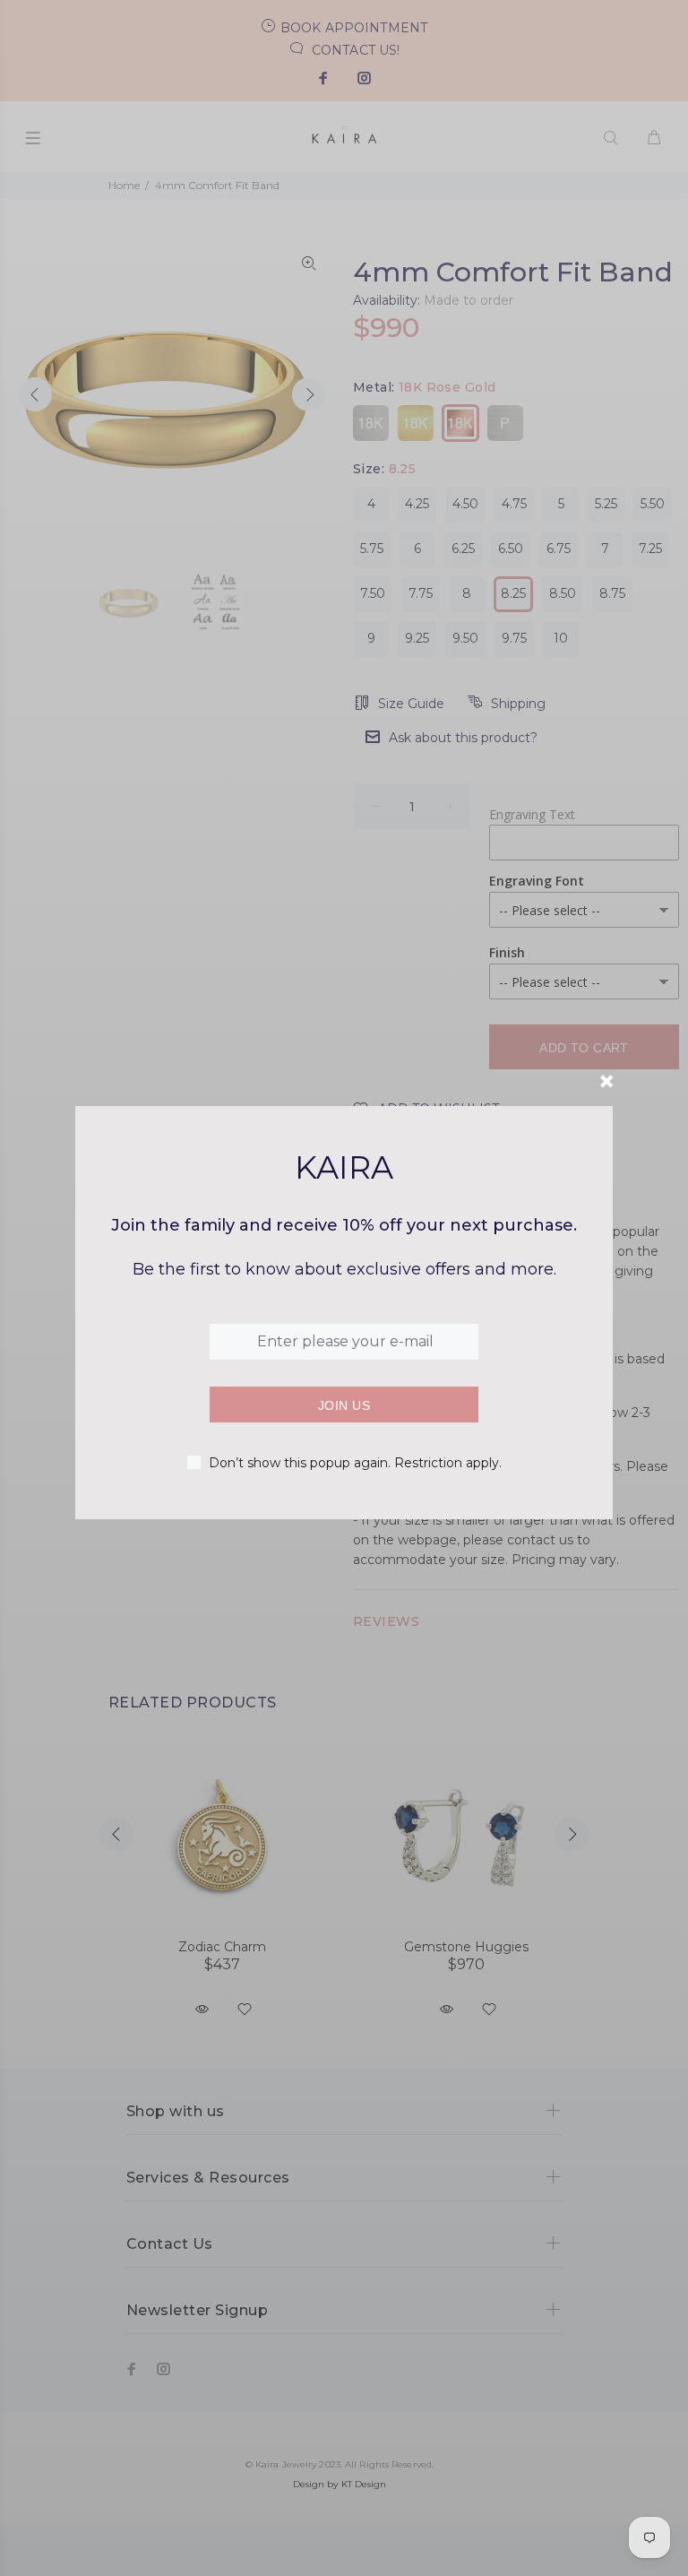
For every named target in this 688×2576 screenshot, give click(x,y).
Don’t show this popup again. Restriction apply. (355, 1463)
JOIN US (344, 1405)
